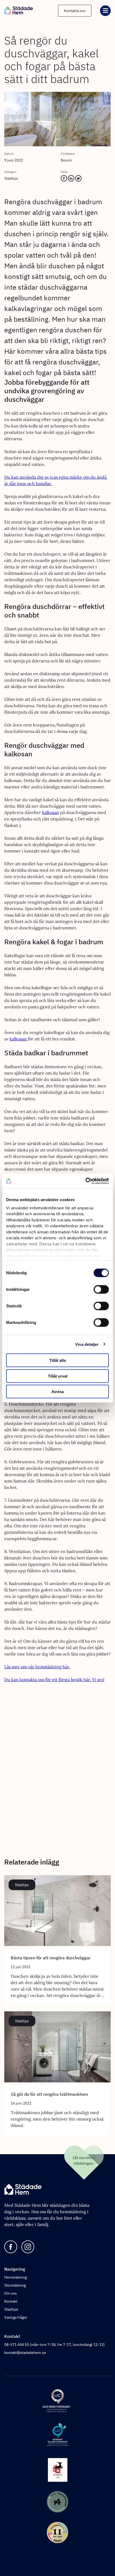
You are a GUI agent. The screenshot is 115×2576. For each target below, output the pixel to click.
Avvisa (57, 1392)
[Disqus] (57, 1773)
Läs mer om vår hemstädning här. (37, 1667)
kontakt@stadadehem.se (25, 2353)
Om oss (11, 2293)
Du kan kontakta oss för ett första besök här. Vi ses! (54, 1680)
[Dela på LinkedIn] (71, 180)
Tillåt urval (58, 1376)
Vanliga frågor (16, 2317)
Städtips (11, 2309)
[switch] (101, 1289)
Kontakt (11, 2301)
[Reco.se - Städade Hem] (57, 2533)
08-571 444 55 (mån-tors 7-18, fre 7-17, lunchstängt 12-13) (55, 2345)
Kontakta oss (75, 11)
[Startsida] (19, 11)
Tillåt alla (57, 1360)
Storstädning (15, 2285)
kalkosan (51, 812)
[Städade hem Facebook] (11, 2247)
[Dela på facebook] (64, 180)
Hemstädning (16, 2277)
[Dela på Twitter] (78, 180)
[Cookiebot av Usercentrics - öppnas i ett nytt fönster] (85, 1181)
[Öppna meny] (105, 11)
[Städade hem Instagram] (28, 2247)
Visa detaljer (87, 1344)
